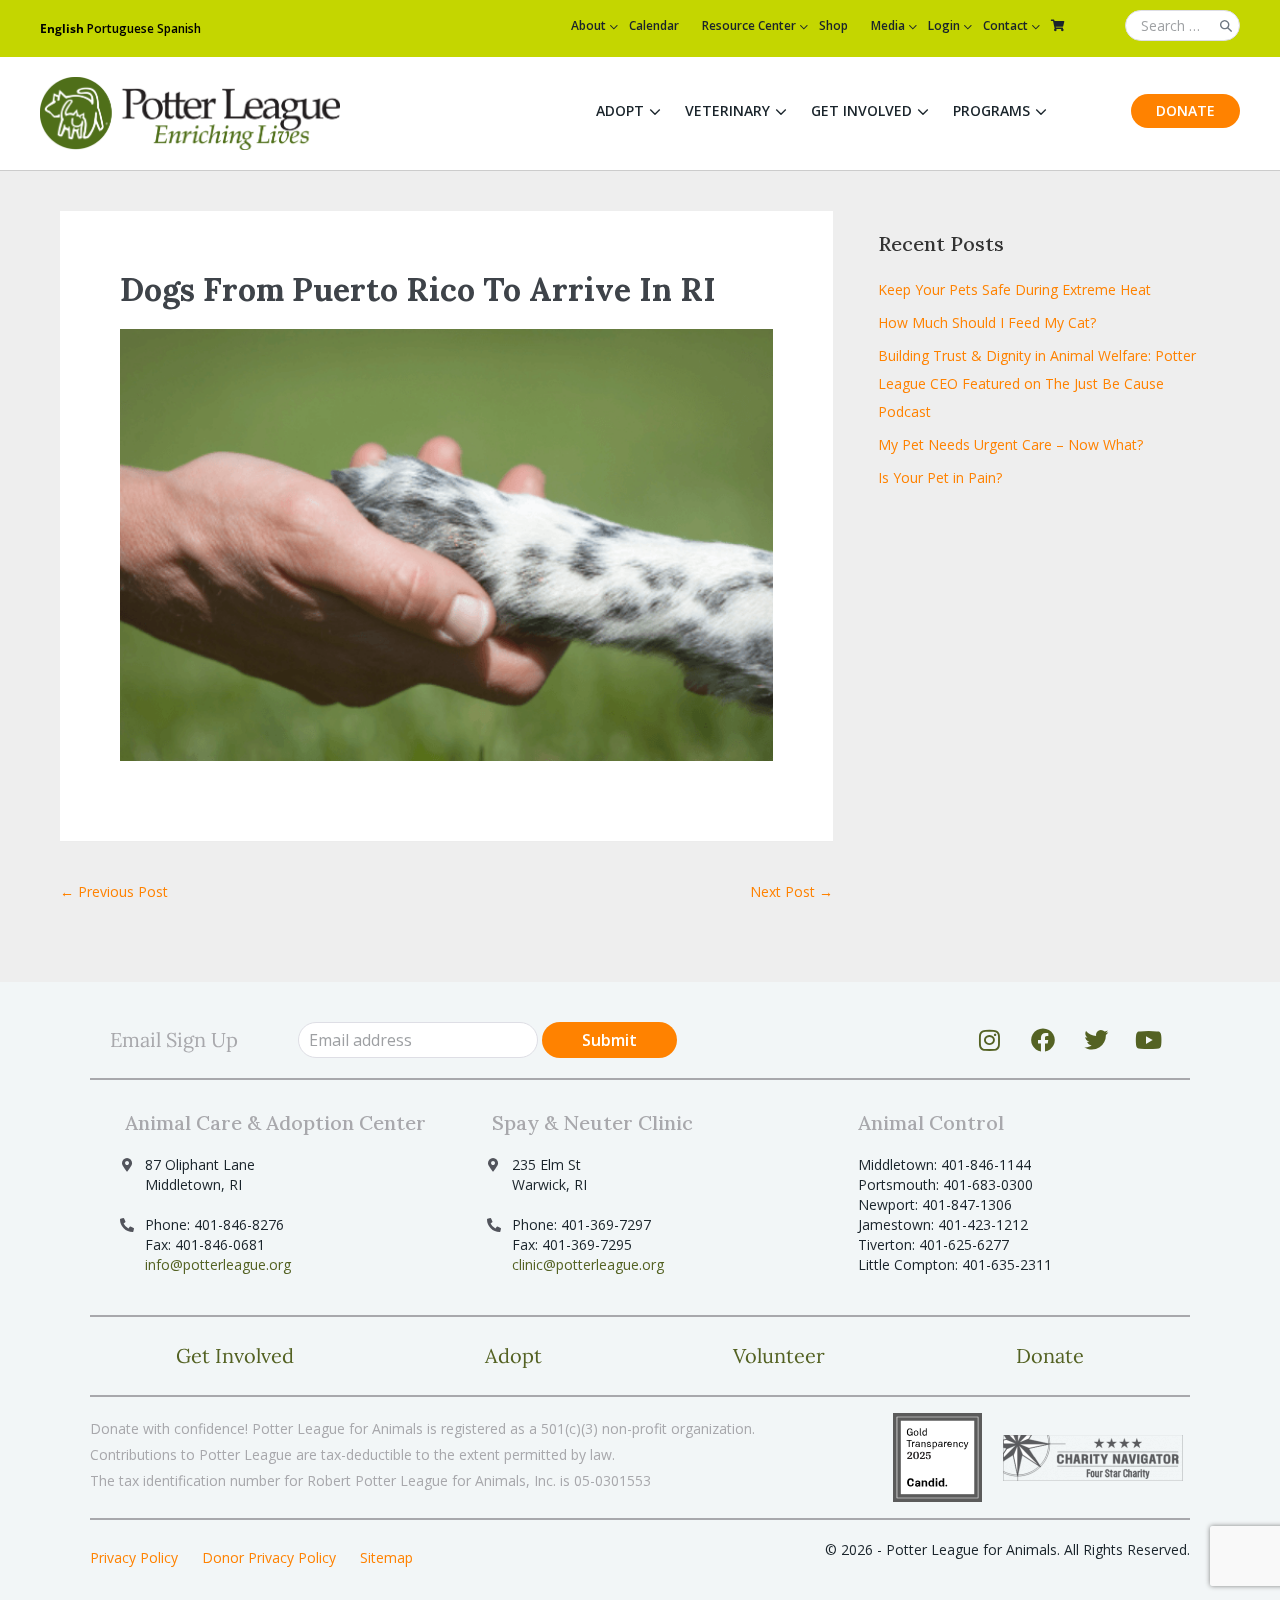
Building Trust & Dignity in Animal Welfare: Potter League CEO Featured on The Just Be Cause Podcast (1037, 383)
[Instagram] (990, 1040)
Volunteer (779, 1355)
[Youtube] (1149, 1040)
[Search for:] (1182, 26)
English (62, 28)
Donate (1185, 110)
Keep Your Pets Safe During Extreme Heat (1014, 289)
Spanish (179, 28)
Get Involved (861, 110)
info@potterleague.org (218, 1264)
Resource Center (749, 25)
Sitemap (386, 1557)
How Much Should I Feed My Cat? (987, 322)
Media (888, 25)
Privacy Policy (134, 1557)
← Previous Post (114, 891)
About (588, 25)
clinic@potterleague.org (588, 1264)
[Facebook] (1043, 1040)
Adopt (620, 110)
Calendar (654, 25)
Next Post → (791, 891)
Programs (991, 110)
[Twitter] (1096, 1040)
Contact (1005, 25)
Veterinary (727, 110)
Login (944, 25)
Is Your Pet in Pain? (940, 477)
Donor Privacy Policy (269, 1557)
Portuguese (120, 28)
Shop (833, 25)
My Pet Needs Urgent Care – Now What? (1010, 444)
